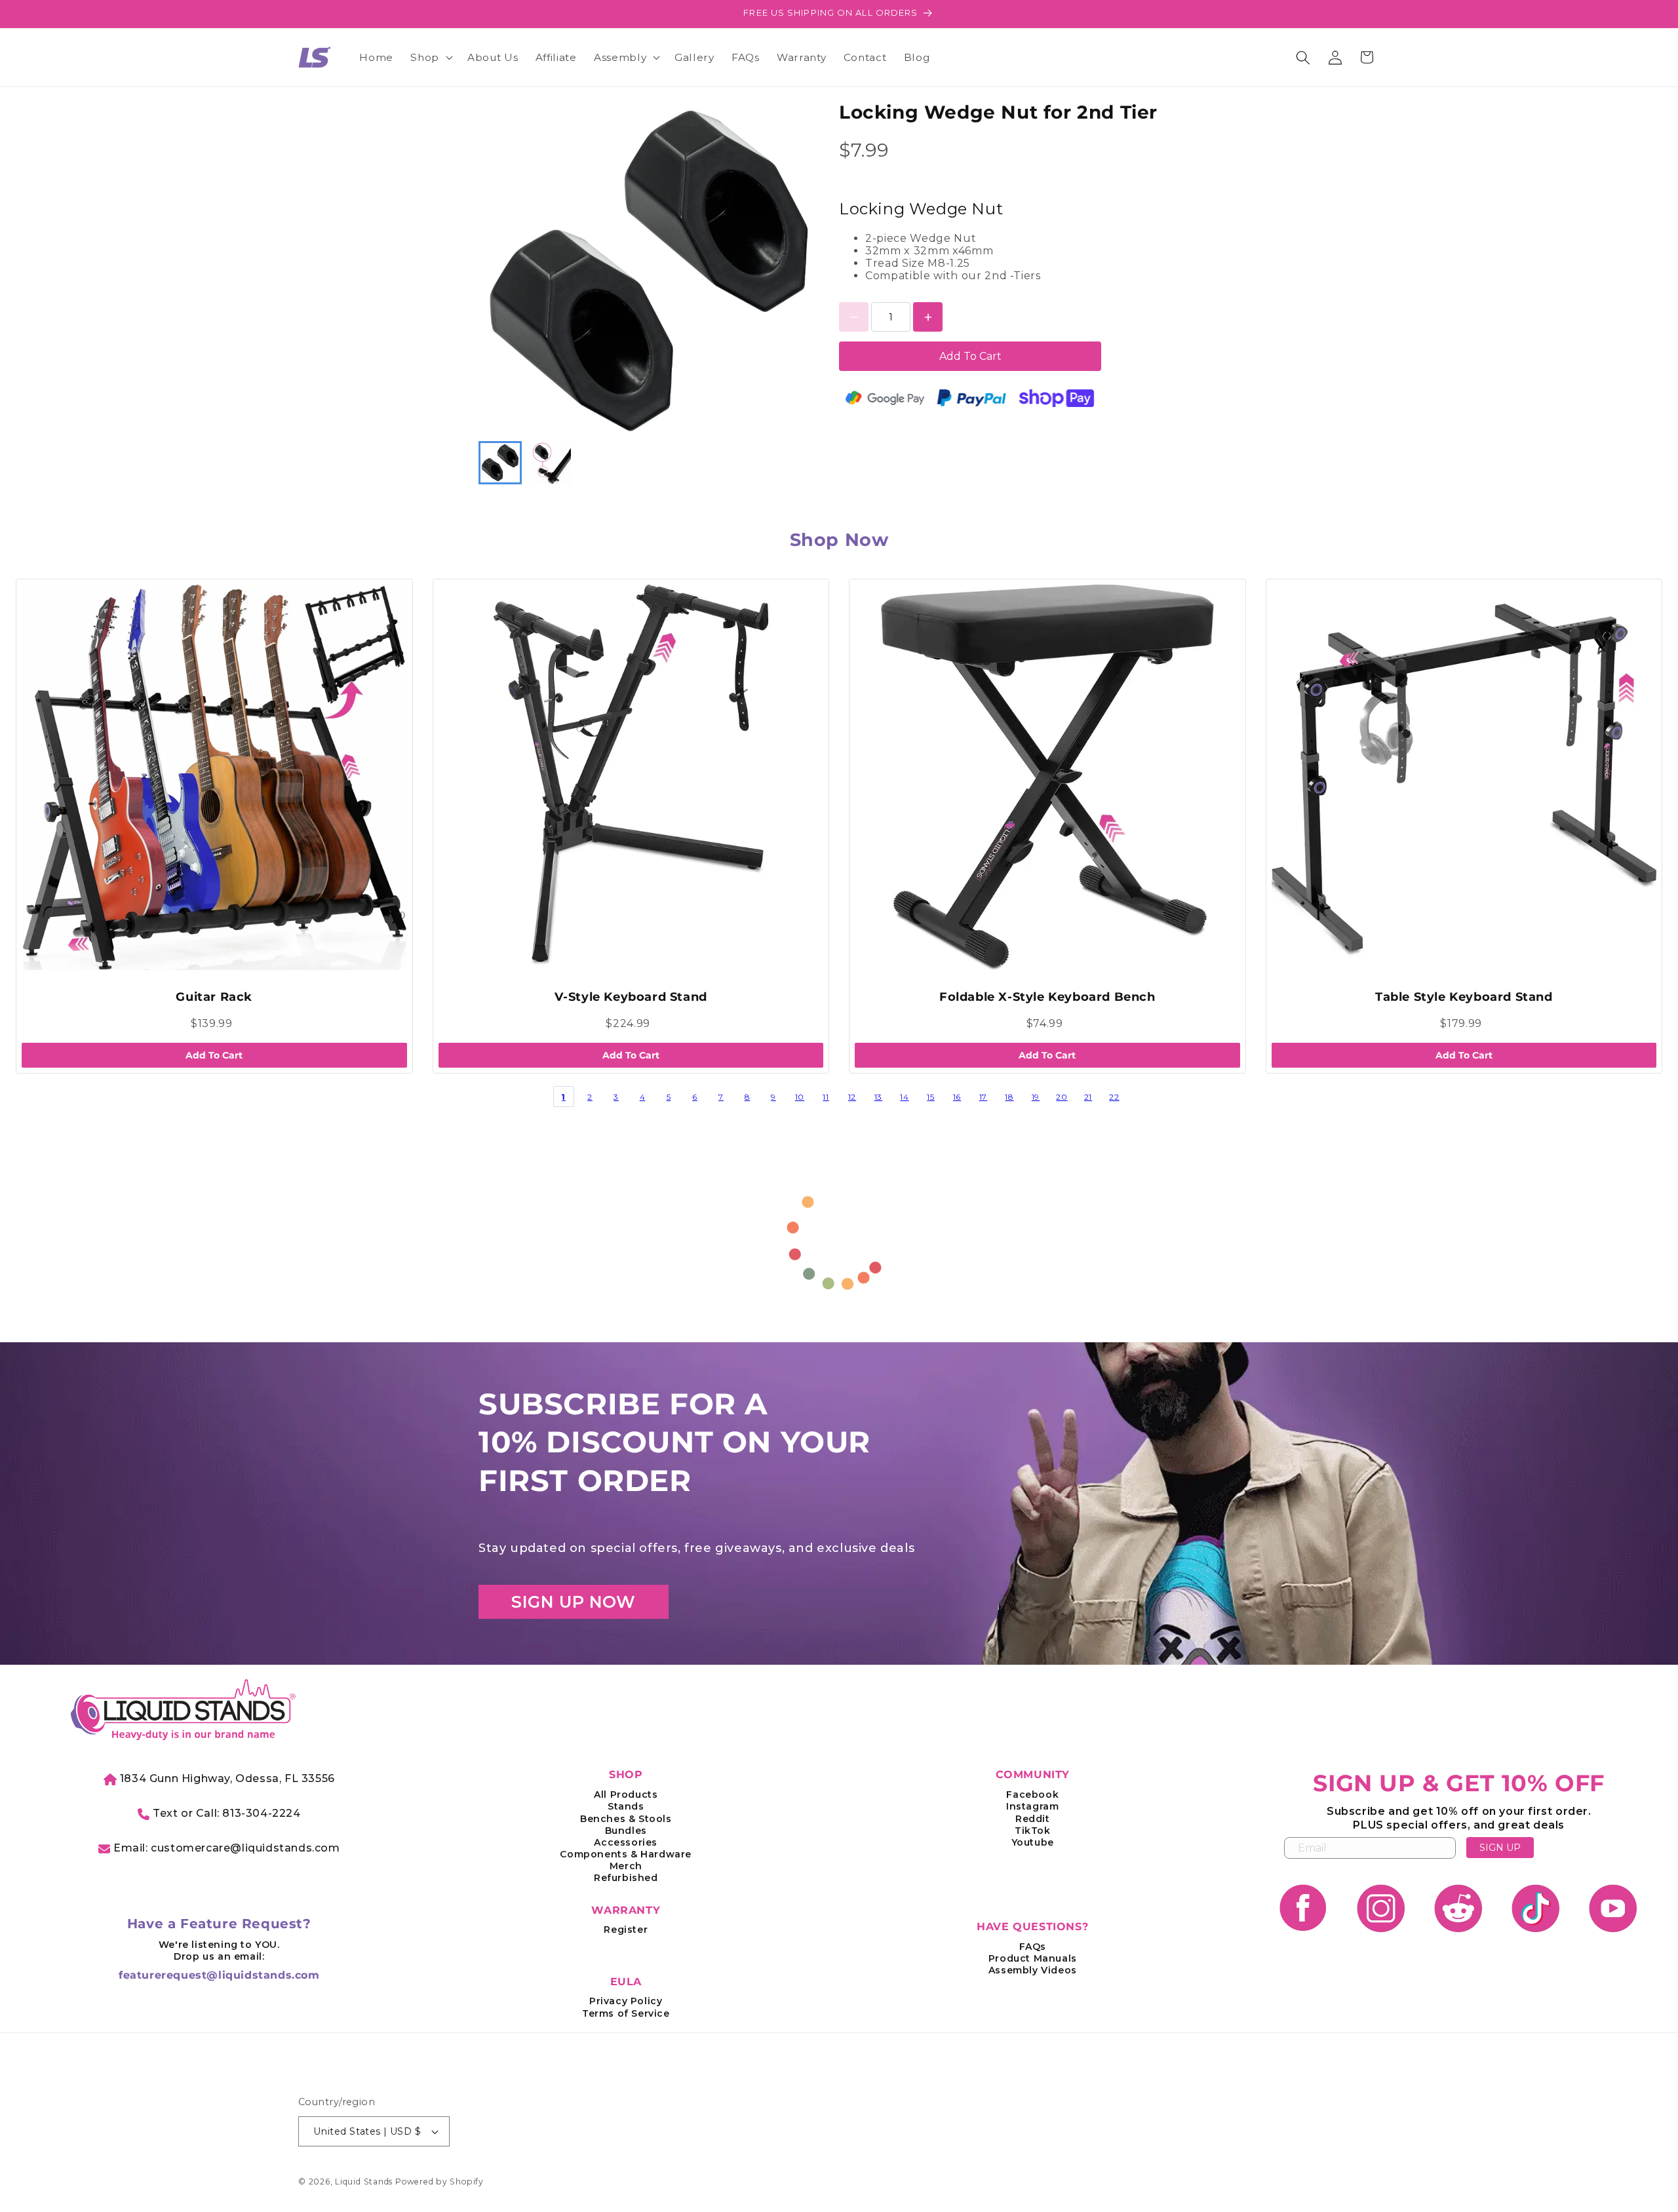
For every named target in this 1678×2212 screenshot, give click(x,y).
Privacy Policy (626, 2001)
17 (983, 1097)
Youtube (1033, 1842)
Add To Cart (970, 356)
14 (904, 1097)
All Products (626, 1795)
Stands (626, 1806)
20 (1062, 1097)
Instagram (1032, 1806)
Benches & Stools (626, 1819)
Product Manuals (1033, 1958)
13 (878, 1097)
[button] (430, 58)
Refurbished (626, 1878)
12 (852, 1097)
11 (826, 1097)
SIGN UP (1500, 1848)
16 (957, 1097)
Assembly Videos (1033, 1970)
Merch (626, 1866)
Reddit (1033, 1819)
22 (1114, 1097)
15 (930, 1097)
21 (1088, 1097)
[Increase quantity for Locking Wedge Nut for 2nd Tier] (928, 317)
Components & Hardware (626, 1854)
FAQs (1033, 1947)
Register (626, 1930)
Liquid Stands (364, 2182)
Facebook (1032, 1795)
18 (1009, 1097)
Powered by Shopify (439, 2182)
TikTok (1033, 1831)
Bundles (626, 1831)
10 (800, 1097)
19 (1036, 1097)
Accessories (626, 1842)
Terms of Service (626, 2013)
